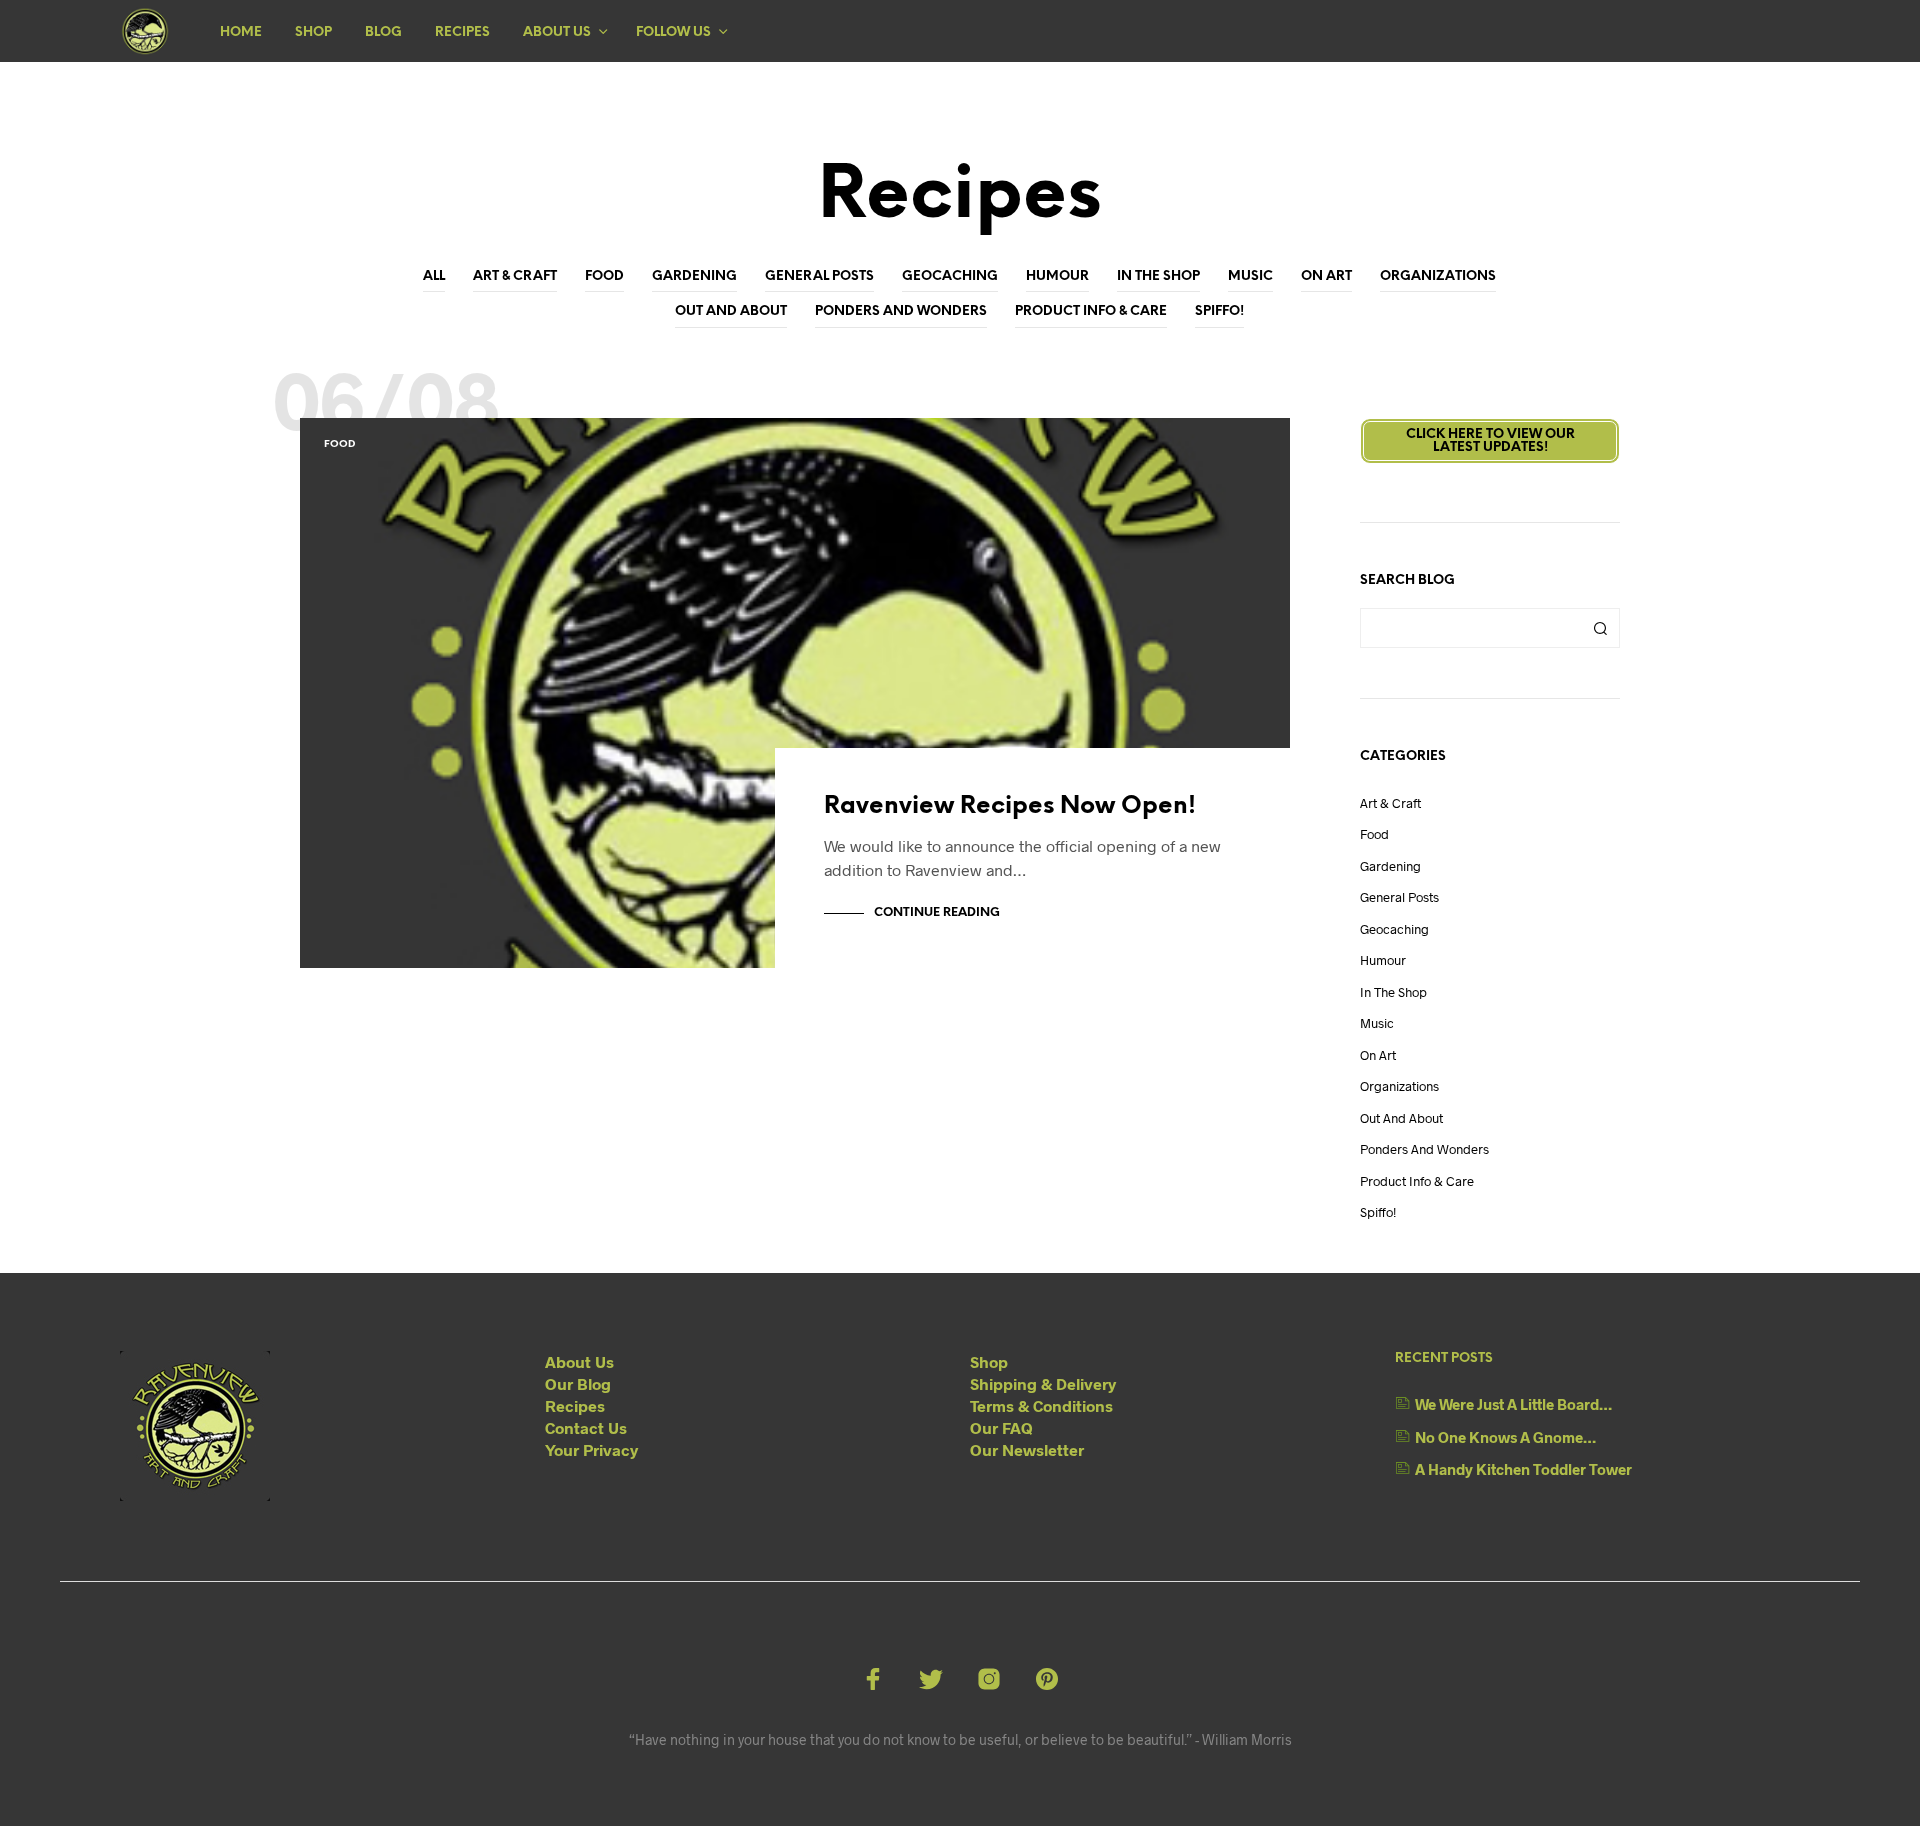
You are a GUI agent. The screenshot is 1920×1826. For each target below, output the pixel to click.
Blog (383, 32)
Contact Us (586, 1427)
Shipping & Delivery (1043, 1383)
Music (1250, 276)
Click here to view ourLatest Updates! (1490, 441)
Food (604, 276)
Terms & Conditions (1041, 1405)
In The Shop (1158, 276)
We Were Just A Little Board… (1513, 1404)
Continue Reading (937, 912)
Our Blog (578, 1383)
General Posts (819, 276)
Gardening (694, 276)
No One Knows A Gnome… (1505, 1437)
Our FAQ (1001, 1427)
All (434, 276)
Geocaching (950, 276)
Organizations (1438, 276)
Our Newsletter (1027, 1449)
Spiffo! (1219, 311)
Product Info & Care (1091, 311)
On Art (1326, 276)
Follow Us (673, 32)
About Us (557, 32)
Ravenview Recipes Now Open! (1010, 806)
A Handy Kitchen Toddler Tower (1523, 1469)
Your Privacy (591, 1449)
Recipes (462, 32)
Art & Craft (515, 276)
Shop (313, 32)
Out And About (731, 311)
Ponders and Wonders (901, 311)
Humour (1057, 276)
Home (241, 32)
